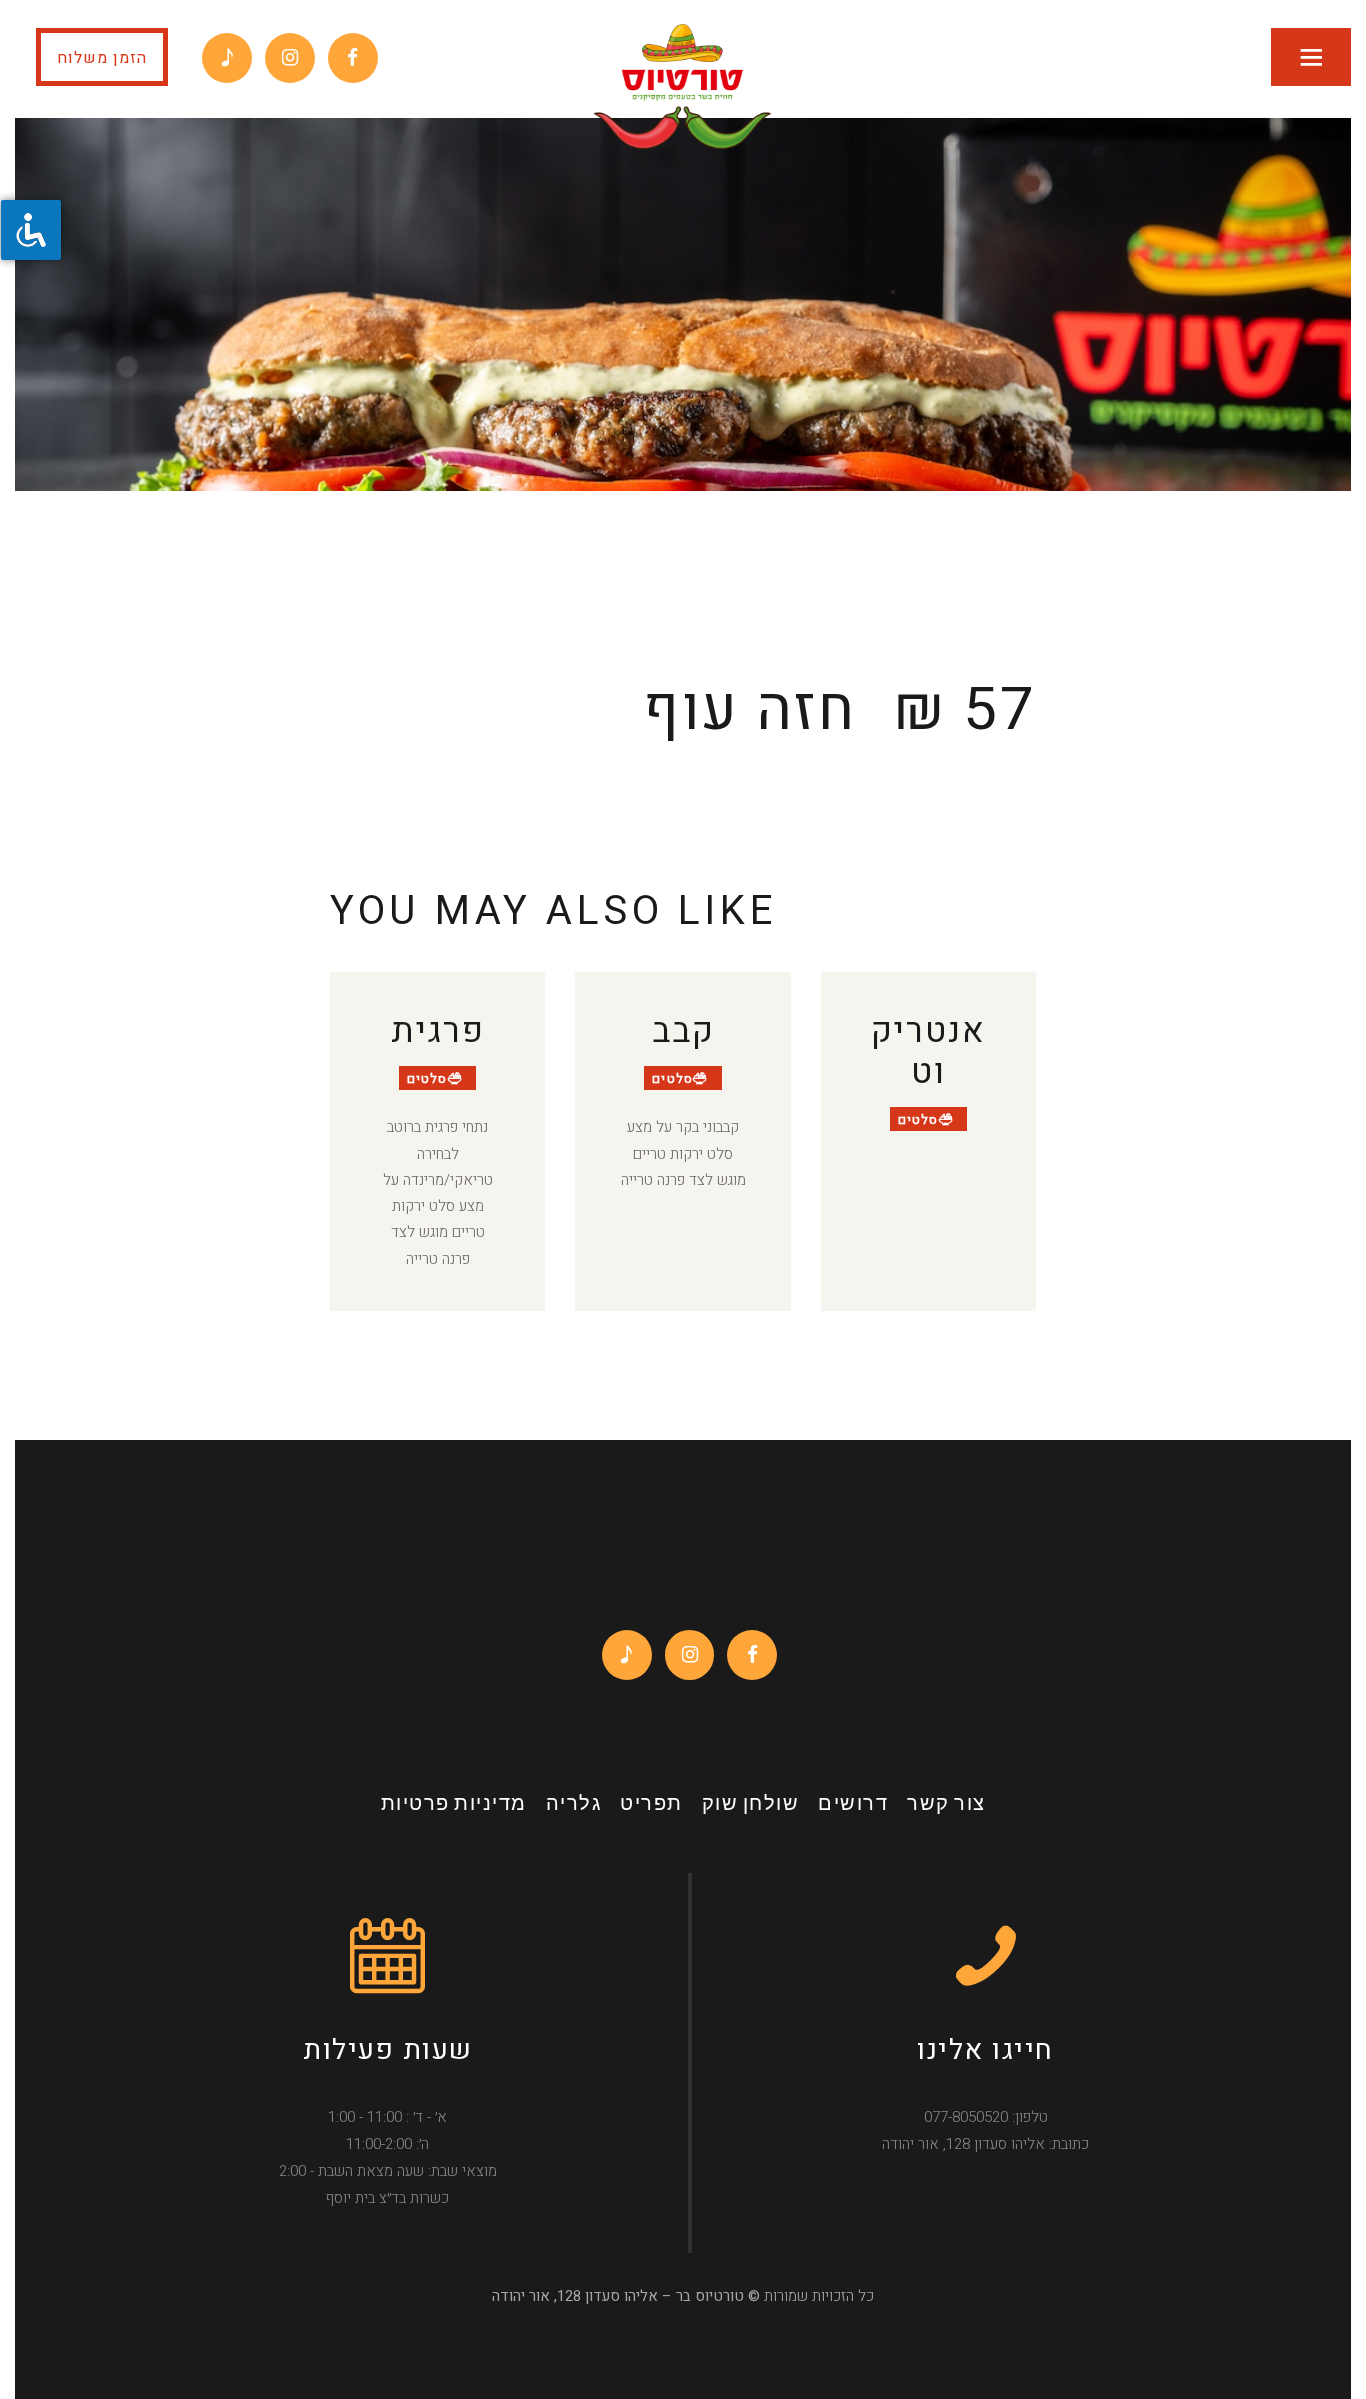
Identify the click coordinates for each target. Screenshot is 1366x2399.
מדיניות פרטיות (454, 1805)
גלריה (574, 1805)
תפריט (651, 1805)
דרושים (853, 1805)
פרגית (438, 1031)
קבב (683, 1031)
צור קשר (946, 1805)
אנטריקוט (928, 1052)
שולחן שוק (751, 1805)
